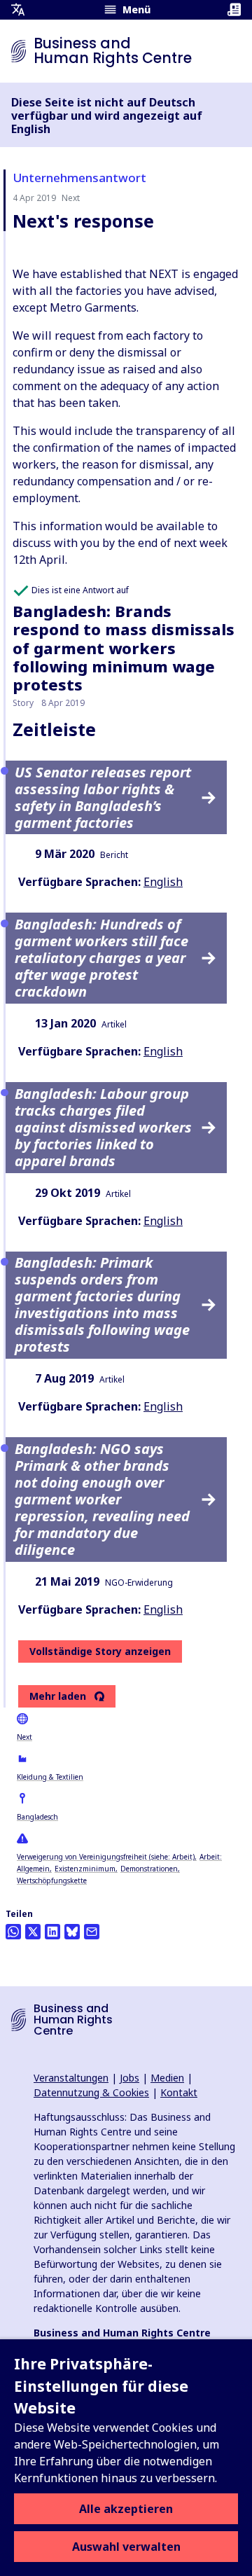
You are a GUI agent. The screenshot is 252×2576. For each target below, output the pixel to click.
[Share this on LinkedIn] (52, 1932)
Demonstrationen (149, 1869)
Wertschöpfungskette (52, 1881)
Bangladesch (37, 1817)
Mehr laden (58, 1696)
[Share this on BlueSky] (72, 1932)
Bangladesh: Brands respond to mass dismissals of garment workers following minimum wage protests (124, 648)
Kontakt (179, 2092)
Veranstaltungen (71, 2078)
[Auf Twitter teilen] (33, 1932)
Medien (167, 2078)
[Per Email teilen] (92, 1932)
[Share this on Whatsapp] (13, 1932)
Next (24, 1737)
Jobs (129, 2078)
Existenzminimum (85, 1869)
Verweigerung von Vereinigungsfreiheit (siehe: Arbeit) (106, 1857)
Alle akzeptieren (126, 2509)
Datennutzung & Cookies (91, 2092)
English (163, 882)
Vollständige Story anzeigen (100, 1651)
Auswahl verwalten (126, 2547)
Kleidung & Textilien (50, 1777)
